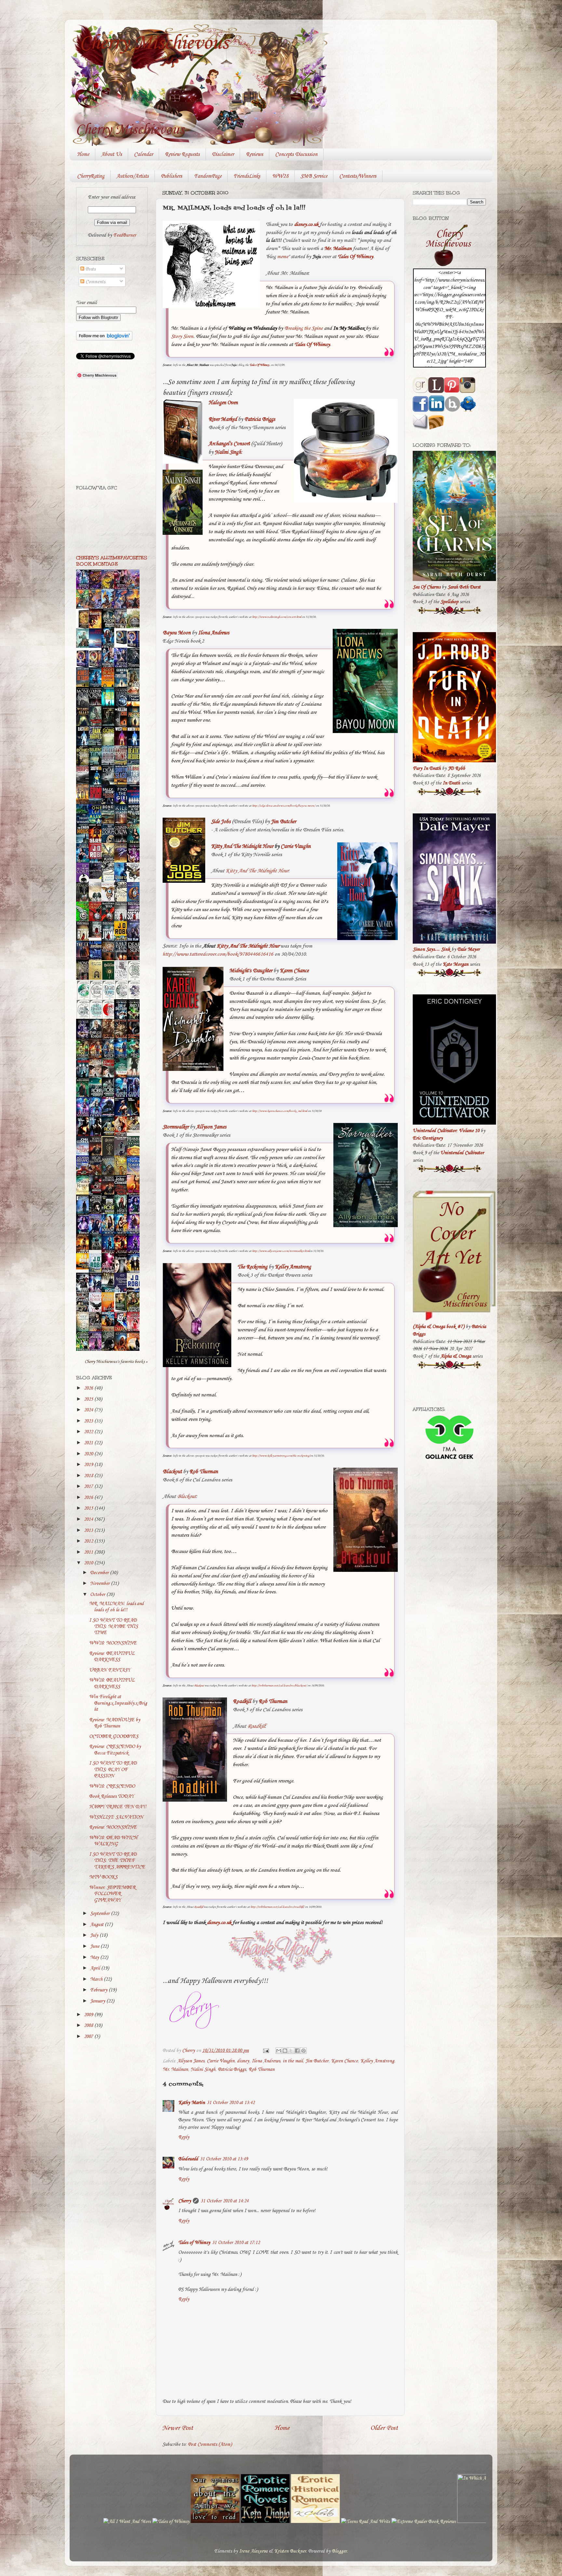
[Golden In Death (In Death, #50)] (84, 1268)
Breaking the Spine (303, 328)
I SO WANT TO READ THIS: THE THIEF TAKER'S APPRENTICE (117, 1861)
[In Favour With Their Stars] (97, 878)
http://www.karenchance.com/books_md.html (280, 1111)
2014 (89, 1519)
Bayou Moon (177, 633)
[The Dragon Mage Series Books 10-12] (122, 644)
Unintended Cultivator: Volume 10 (446, 1131)
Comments (95, 282)
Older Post (384, 2428)
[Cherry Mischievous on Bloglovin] (104, 339)
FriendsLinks (247, 176)
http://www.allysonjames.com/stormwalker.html (281, 1251)
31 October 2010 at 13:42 (231, 2103)
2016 (89, 1498)
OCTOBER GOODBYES (114, 1737)
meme (283, 257)
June (95, 1946)
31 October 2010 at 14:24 (225, 2201)
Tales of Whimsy (194, 2243)
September (100, 1914)
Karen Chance (344, 2061)
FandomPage (208, 176)
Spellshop (449, 602)
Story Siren (182, 336)
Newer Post (178, 2428)
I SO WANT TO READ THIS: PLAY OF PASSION (113, 1770)
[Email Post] (265, 2051)
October (98, 1595)
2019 (89, 1465)
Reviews (254, 154)
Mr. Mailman (175, 2070)
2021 (89, 1443)
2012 (89, 1541)
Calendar (143, 154)
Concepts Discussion (296, 154)
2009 (89, 2015)
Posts (90, 269)
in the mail (293, 2061)
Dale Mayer (468, 949)
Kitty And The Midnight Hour (257, 871)
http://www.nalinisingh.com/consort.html (277, 617)
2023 (89, 1421)
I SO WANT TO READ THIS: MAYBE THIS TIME (114, 1627)
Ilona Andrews (214, 633)
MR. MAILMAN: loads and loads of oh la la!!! (116, 1607)
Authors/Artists (133, 176)
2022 (89, 1432)
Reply (184, 2137)
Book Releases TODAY (111, 1796)
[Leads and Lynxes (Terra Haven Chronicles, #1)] (135, 1131)
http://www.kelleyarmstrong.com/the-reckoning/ (281, 1456)
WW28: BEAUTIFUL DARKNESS (112, 1683)
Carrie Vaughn (221, 2061)
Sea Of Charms (427, 587)
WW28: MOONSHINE (113, 1643)
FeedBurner (125, 235)
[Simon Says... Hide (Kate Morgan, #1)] (97, 936)
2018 (89, 1476)
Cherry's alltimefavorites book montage (112, 561)
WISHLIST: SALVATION (116, 1817)
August (97, 1925)
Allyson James (191, 2061)
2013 (89, 1530)
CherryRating (91, 176)
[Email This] (279, 2051)
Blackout (186, 1496)
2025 (89, 1399)
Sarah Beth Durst (464, 587)
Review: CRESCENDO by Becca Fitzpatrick (115, 1750)
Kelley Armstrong (377, 2061)
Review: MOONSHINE (113, 1827)
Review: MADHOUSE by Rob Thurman (115, 1723)
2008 (89, 2026)
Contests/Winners (358, 176)
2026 (89, 1388)
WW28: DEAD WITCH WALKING (113, 1841)
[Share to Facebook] (297, 2051)
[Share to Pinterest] (303, 2051)
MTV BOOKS (103, 1877)
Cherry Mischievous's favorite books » (116, 1362)
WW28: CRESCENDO (112, 1786)
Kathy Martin (192, 2103)
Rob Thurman (261, 2070)
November (100, 1584)
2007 (89, 2037)
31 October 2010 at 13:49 (224, 2159)
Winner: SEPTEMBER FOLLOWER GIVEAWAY (112, 1894)
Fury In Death (427, 769)
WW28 (280, 176)
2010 (89, 1563)
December (100, 1573)
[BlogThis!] (285, 2051)
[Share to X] (291, 2051)
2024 (89, 1410)
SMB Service (314, 176)
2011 (89, 1552)
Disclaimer (223, 154)
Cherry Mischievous (154, 43)
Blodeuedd (188, 2159)
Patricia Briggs (260, 419)
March (97, 1979)
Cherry (185, 2201)
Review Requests (182, 154)
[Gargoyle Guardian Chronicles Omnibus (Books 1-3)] (122, 1311)
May (95, 1958)
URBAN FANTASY (110, 1670)
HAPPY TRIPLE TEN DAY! (118, 1807)
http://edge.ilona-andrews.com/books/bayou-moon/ (284, 806)
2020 (89, 1454)
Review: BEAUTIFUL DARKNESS (112, 1657)
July (95, 1935)
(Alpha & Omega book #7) (439, 1327)
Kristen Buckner (290, 2551)
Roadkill (256, 1726)
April (96, 1968)
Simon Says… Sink (431, 949)
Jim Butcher (317, 2061)
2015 (89, 1508)
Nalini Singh (228, 452)
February (99, 1990)
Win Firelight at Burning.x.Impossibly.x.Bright (118, 1703)
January (98, 2001)
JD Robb (456, 769)
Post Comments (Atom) (210, 2444)
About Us (112, 154)
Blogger (339, 2551)
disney (243, 2061)
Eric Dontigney (428, 1138)
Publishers (171, 176)
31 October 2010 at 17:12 (236, 2243)
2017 (89, 1487)
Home (83, 154)
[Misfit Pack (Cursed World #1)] (97, 1249)
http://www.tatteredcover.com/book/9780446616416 (218, 954)
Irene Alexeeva (253, 2551)
